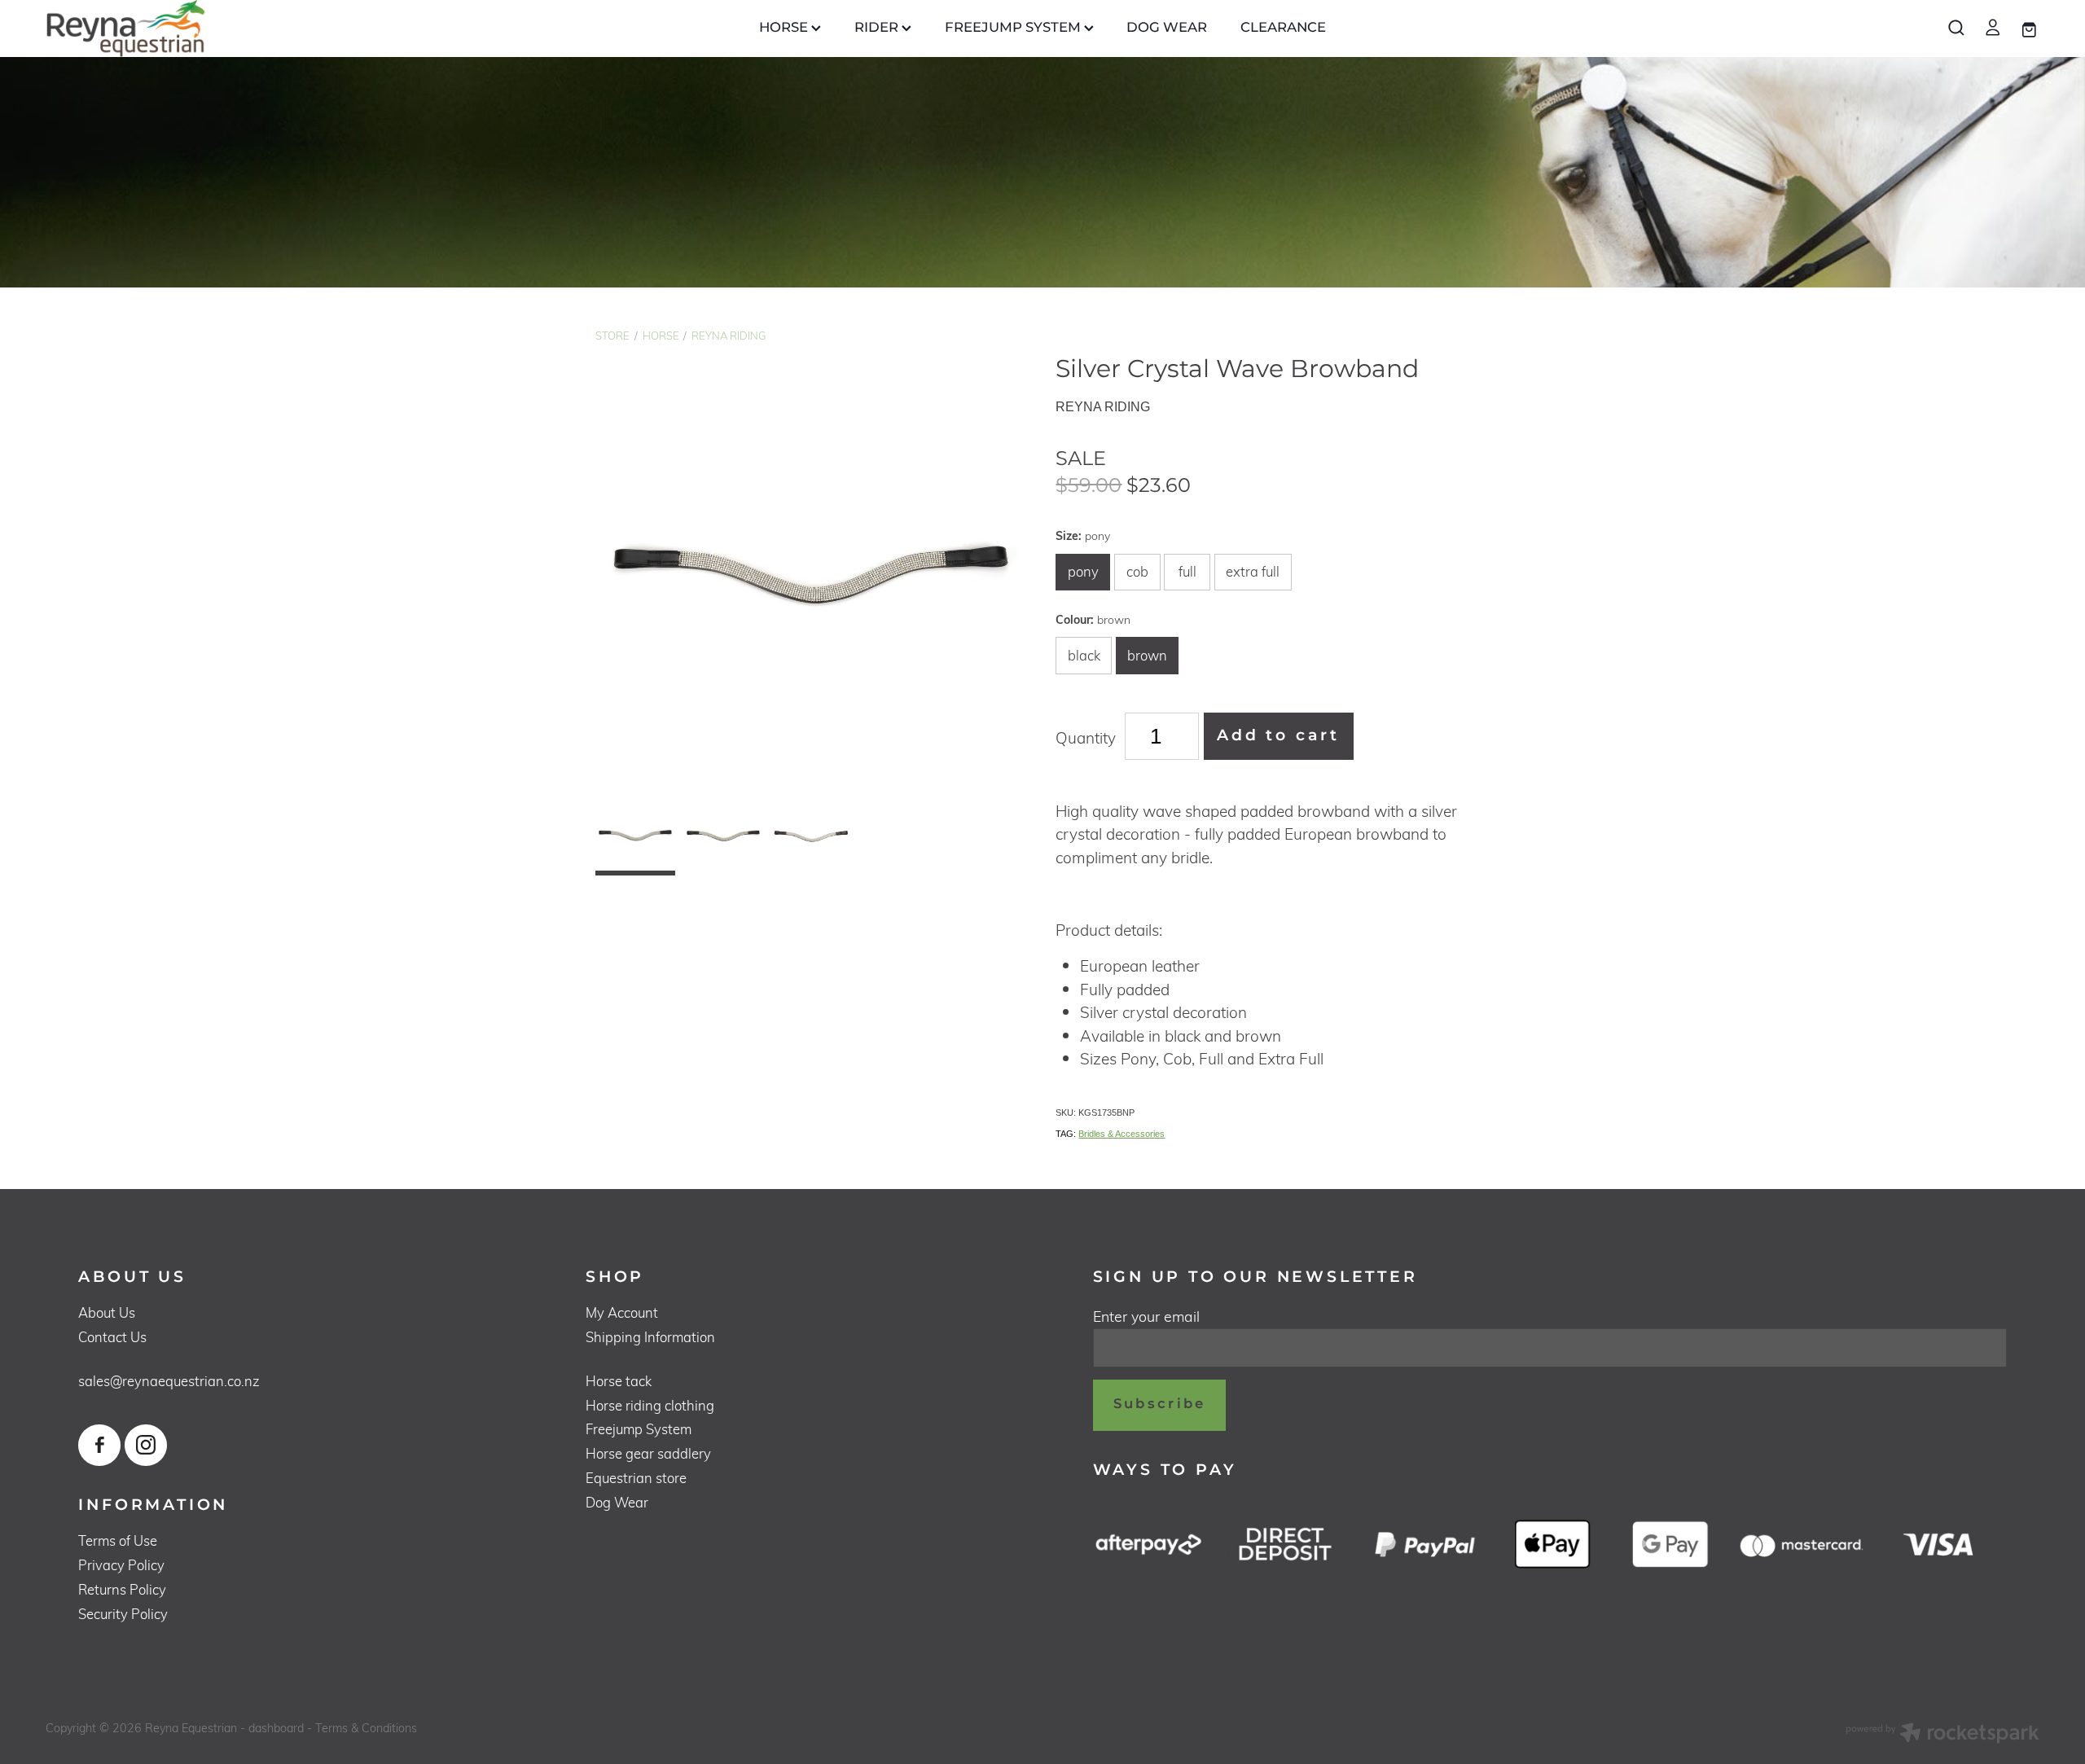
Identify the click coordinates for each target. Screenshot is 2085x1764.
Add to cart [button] (1278, 736)
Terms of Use (118, 1540)
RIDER (878, 28)
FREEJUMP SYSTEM (1014, 28)
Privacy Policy (121, 1565)
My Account (622, 1312)
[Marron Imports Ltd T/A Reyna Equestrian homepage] (245, 29)
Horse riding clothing (650, 1405)
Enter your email (1146, 1317)
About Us (107, 1312)
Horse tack (619, 1381)
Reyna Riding (729, 336)
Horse (661, 336)
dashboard (276, 1728)
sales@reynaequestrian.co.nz (169, 1381)
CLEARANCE (1283, 28)
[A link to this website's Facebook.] (99, 1445)
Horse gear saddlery (648, 1453)
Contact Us (112, 1337)
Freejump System (639, 1429)
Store (612, 336)
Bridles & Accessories (1122, 1134)
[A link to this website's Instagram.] (145, 1445)
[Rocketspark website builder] (1942, 1735)
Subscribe (1160, 1404)
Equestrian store (636, 1478)
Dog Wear (617, 1502)
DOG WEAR (1167, 28)
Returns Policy (122, 1589)
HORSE (785, 28)
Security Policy (123, 1614)
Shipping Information (650, 1337)
